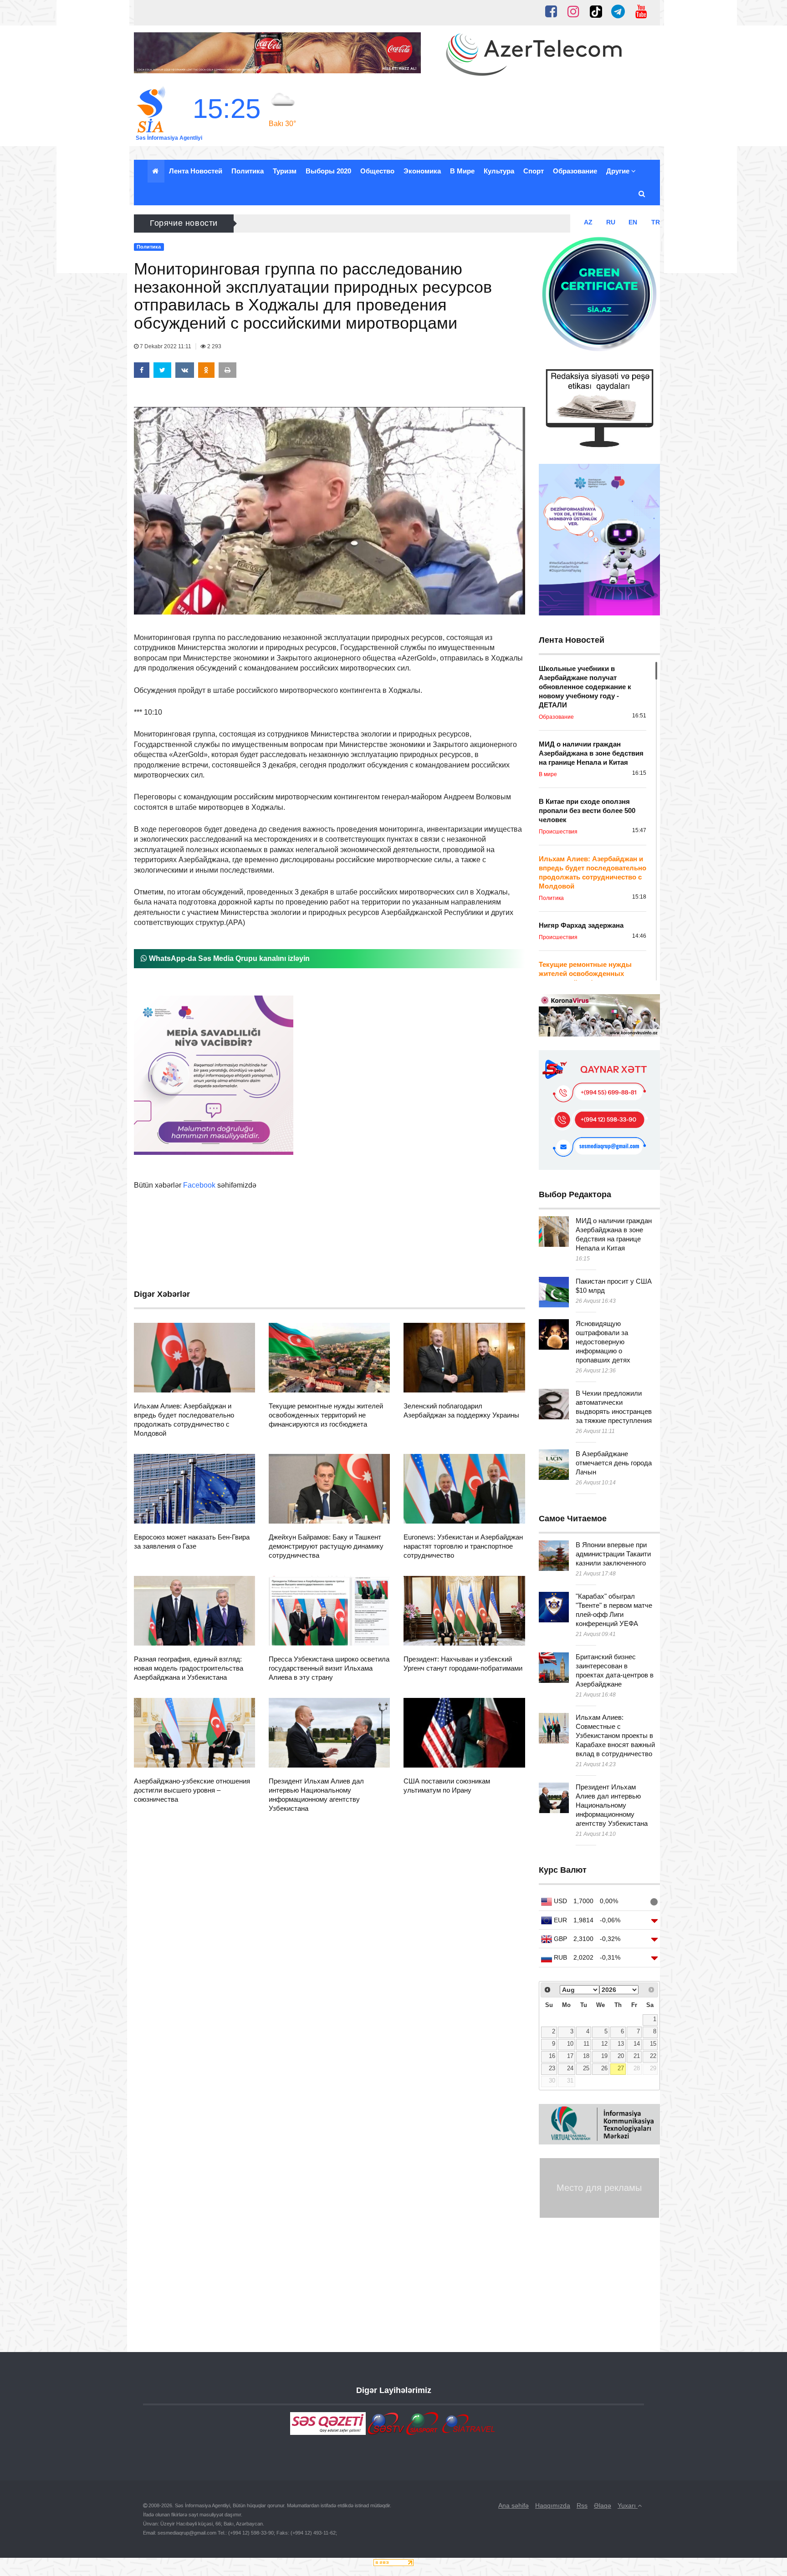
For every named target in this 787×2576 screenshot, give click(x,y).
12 (604, 2044)
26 (604, 2068)
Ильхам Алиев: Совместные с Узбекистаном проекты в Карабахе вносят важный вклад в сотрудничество (615, 1735)
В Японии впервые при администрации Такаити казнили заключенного (613, 1554)
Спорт (534, 171)
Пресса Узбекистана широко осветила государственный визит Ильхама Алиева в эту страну (329, 1668)
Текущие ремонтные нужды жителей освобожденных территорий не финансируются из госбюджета (326, 1415)
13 (621, 2044)
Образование (575, 171)
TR (656, 222)
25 (586, 2068)
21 (637, 2056)
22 (653, 2056)
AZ (588, 222)
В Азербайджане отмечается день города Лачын (614, 1463)
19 (604, 2056)
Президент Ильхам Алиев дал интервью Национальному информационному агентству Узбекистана (612, 1805)
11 (586, 2044)
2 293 (214, 346)
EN (633, 222)
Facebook (199, 1185)
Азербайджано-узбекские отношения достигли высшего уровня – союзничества (192, 1790)
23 (552, 2068)
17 (570, 2056)
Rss (582, 2505)
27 (621, 2068)
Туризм (285, 171)
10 (570, 2044)
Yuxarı (628, 2505)
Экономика (422, 171)
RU (611, 222)
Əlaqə (603, 2505)
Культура (499, 171)
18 (586, 2056)
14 (637, 2044)
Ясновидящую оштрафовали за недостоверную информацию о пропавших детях (603, 1342)
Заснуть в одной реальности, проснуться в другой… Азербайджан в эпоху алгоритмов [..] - (396, 223)
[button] (642, 194)
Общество (377, 171)
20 (621, 2056)
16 (552, 2056)
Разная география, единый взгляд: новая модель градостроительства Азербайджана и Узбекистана (189, 1668)
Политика (248, 171)
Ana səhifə (514, 2505)
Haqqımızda (553, 2505)
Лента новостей (196, 171)
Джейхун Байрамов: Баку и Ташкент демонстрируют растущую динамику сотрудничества (326, 1546)
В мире (462, 171)
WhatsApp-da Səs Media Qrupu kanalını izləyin (228, 958)
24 (570, 2068)
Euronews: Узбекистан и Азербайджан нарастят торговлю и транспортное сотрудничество (463, 1546)
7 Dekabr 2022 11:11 (166, 346)
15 (653, 2044)
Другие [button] (619, 171)
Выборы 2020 (328, 171)
